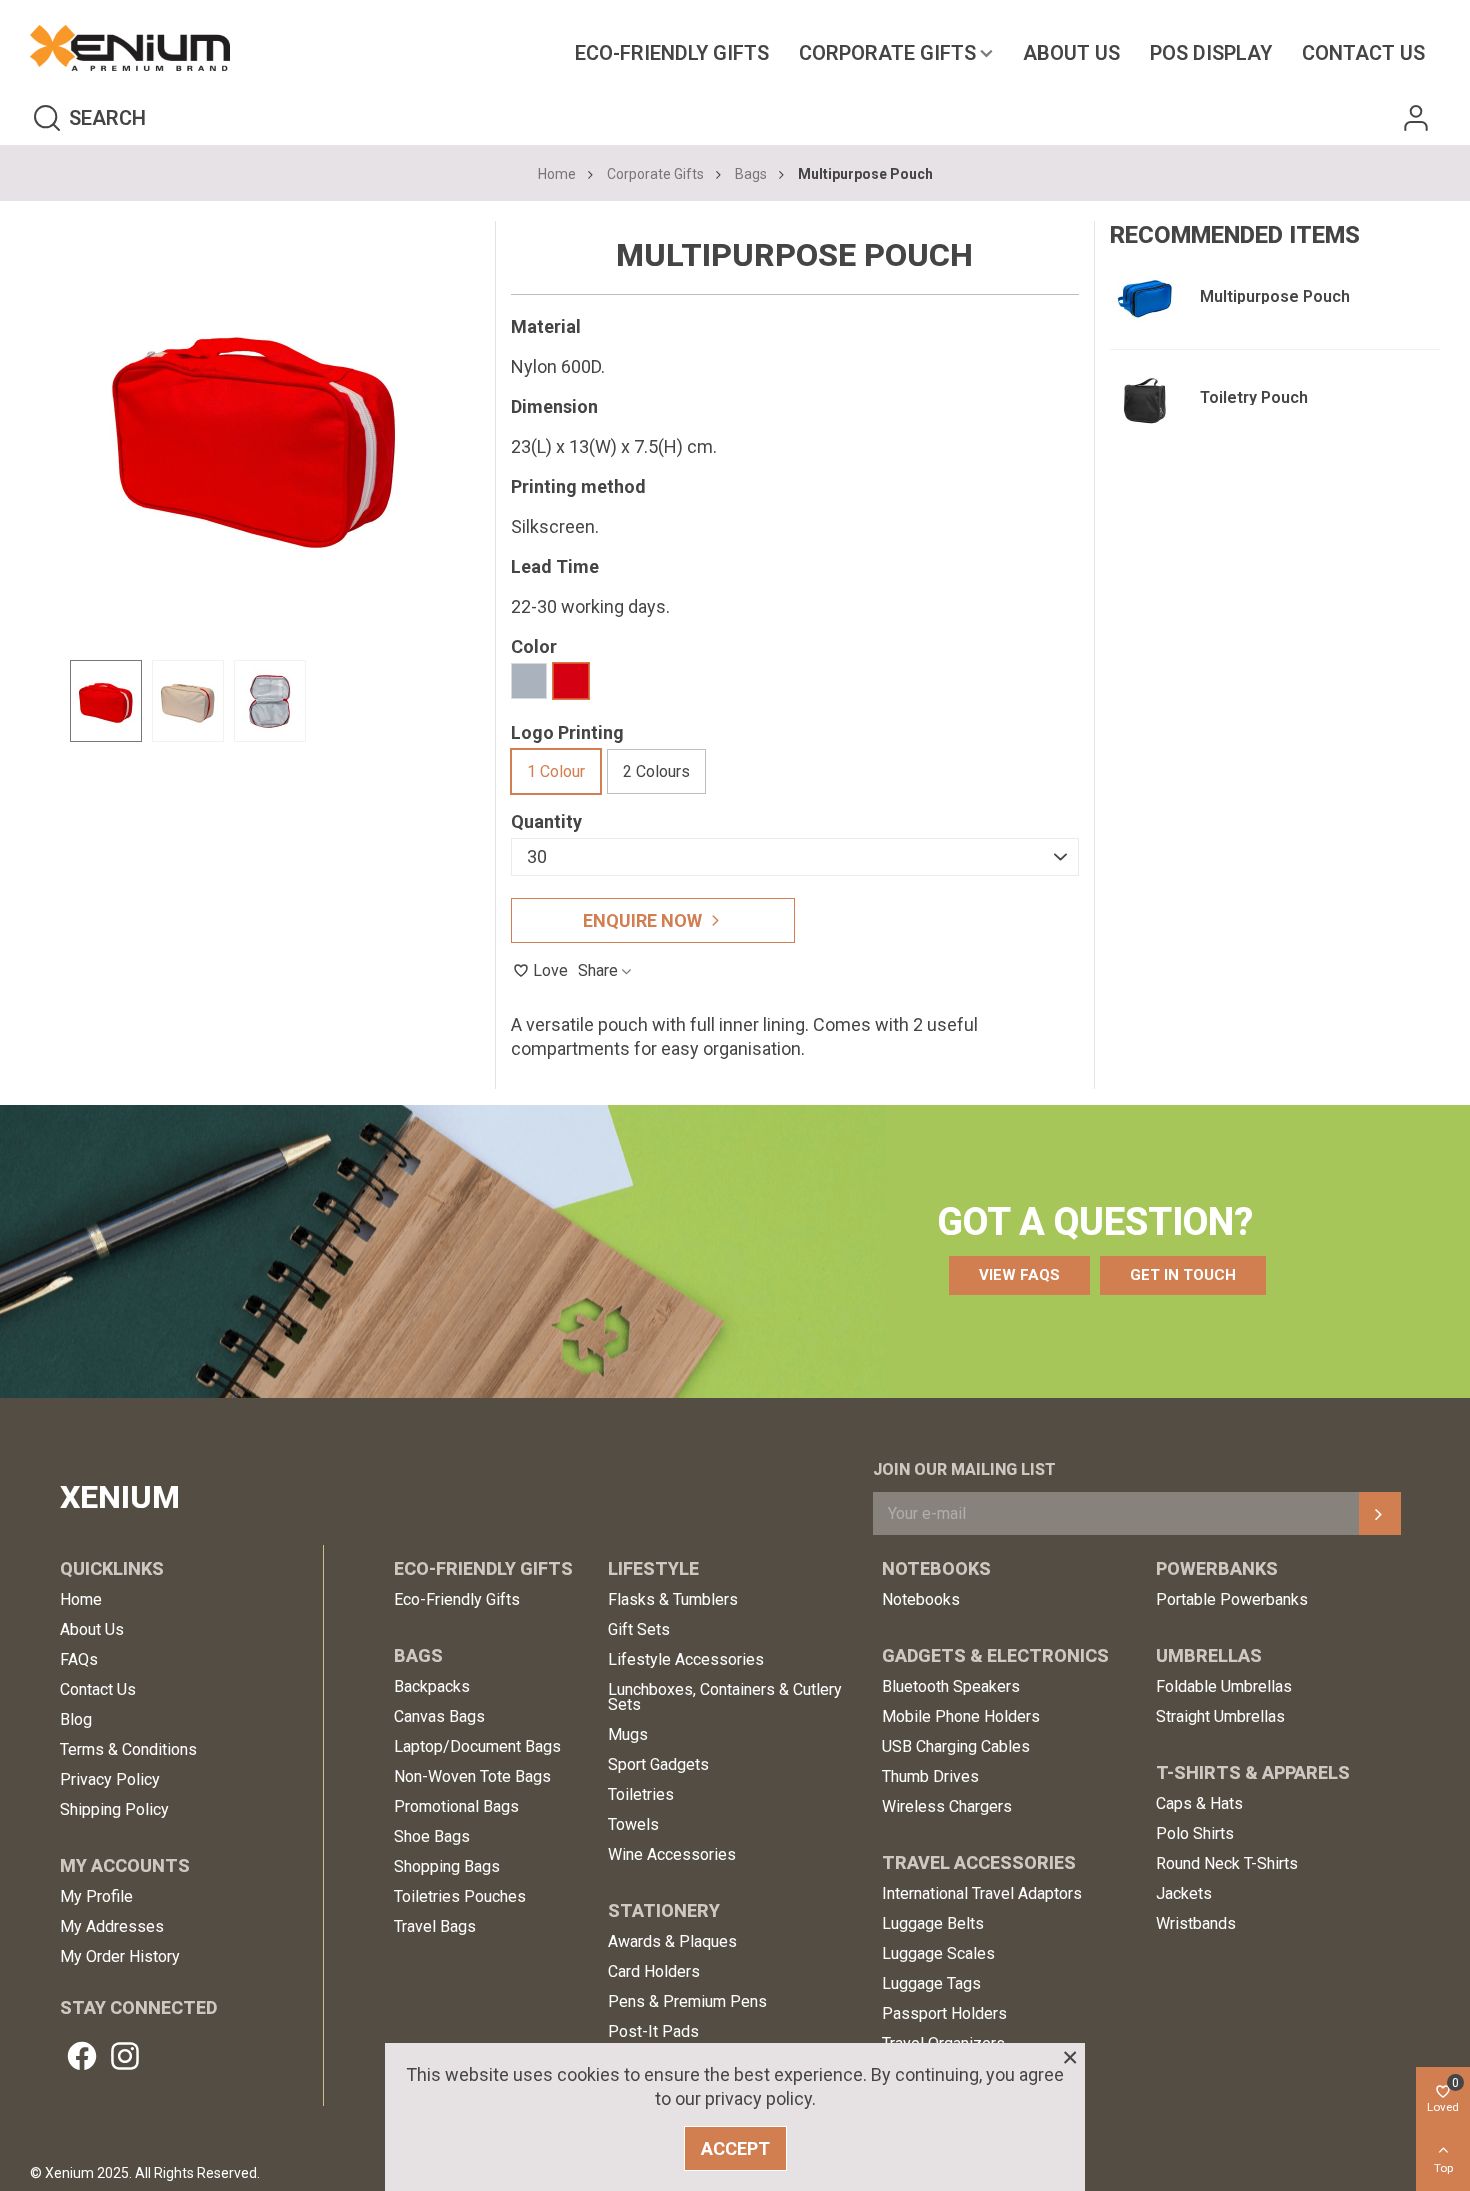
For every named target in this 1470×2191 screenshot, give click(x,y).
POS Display (1211, 53)
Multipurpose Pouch (1275, 296)
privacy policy (758, 2098)
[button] (1019, 1275)
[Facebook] (82, 2056)
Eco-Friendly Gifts (672, 53)
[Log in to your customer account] (1416, 117)
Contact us (1363, 53)
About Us (1071, 53)
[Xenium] (130, 48)
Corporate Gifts (887, 53)
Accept (735, 2148)
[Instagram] (125, 2056)
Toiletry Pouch (1254, 397)
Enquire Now (642, 920)
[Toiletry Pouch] (1145, 400)
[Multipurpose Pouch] (1145, 299)
